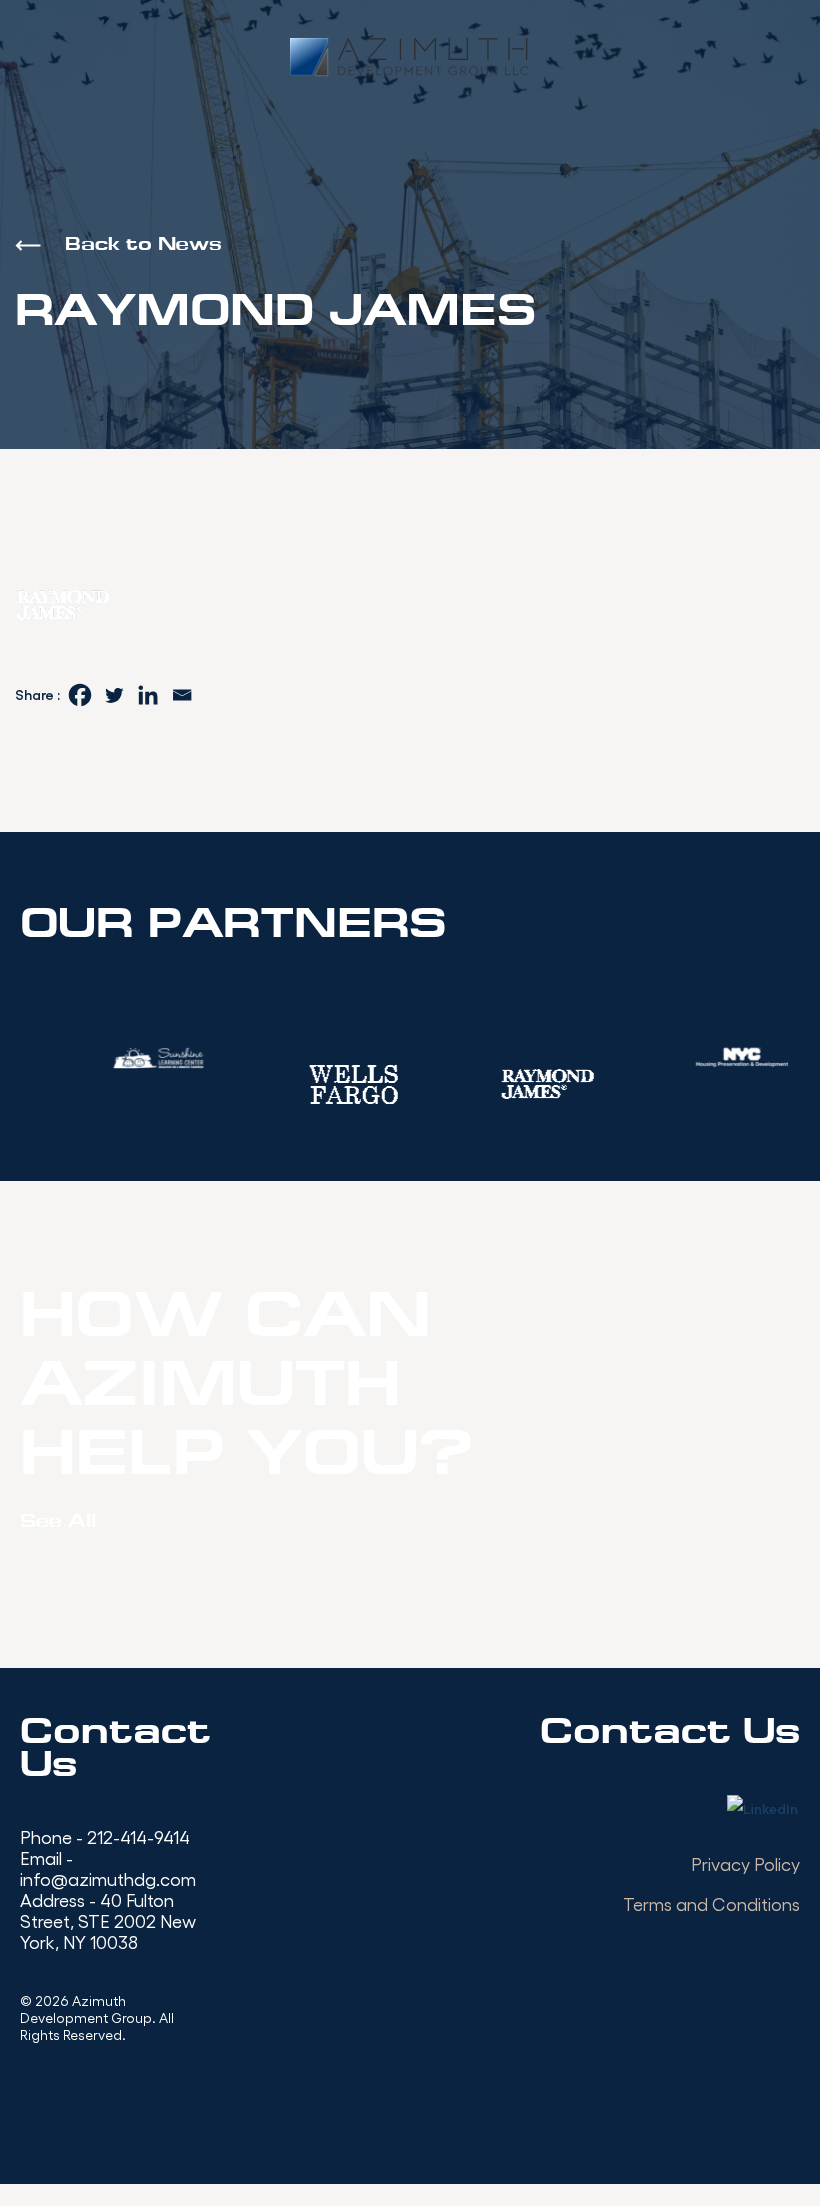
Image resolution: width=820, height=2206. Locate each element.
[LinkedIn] (762, 1810)
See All (58, 1522)
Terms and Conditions (711, 1903)
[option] (217, 1084)
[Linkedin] (148, 695)
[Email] (182, 695)
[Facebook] (80, 695)
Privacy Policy (745, 1863)
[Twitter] (114, 695)
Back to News (143, 245)
